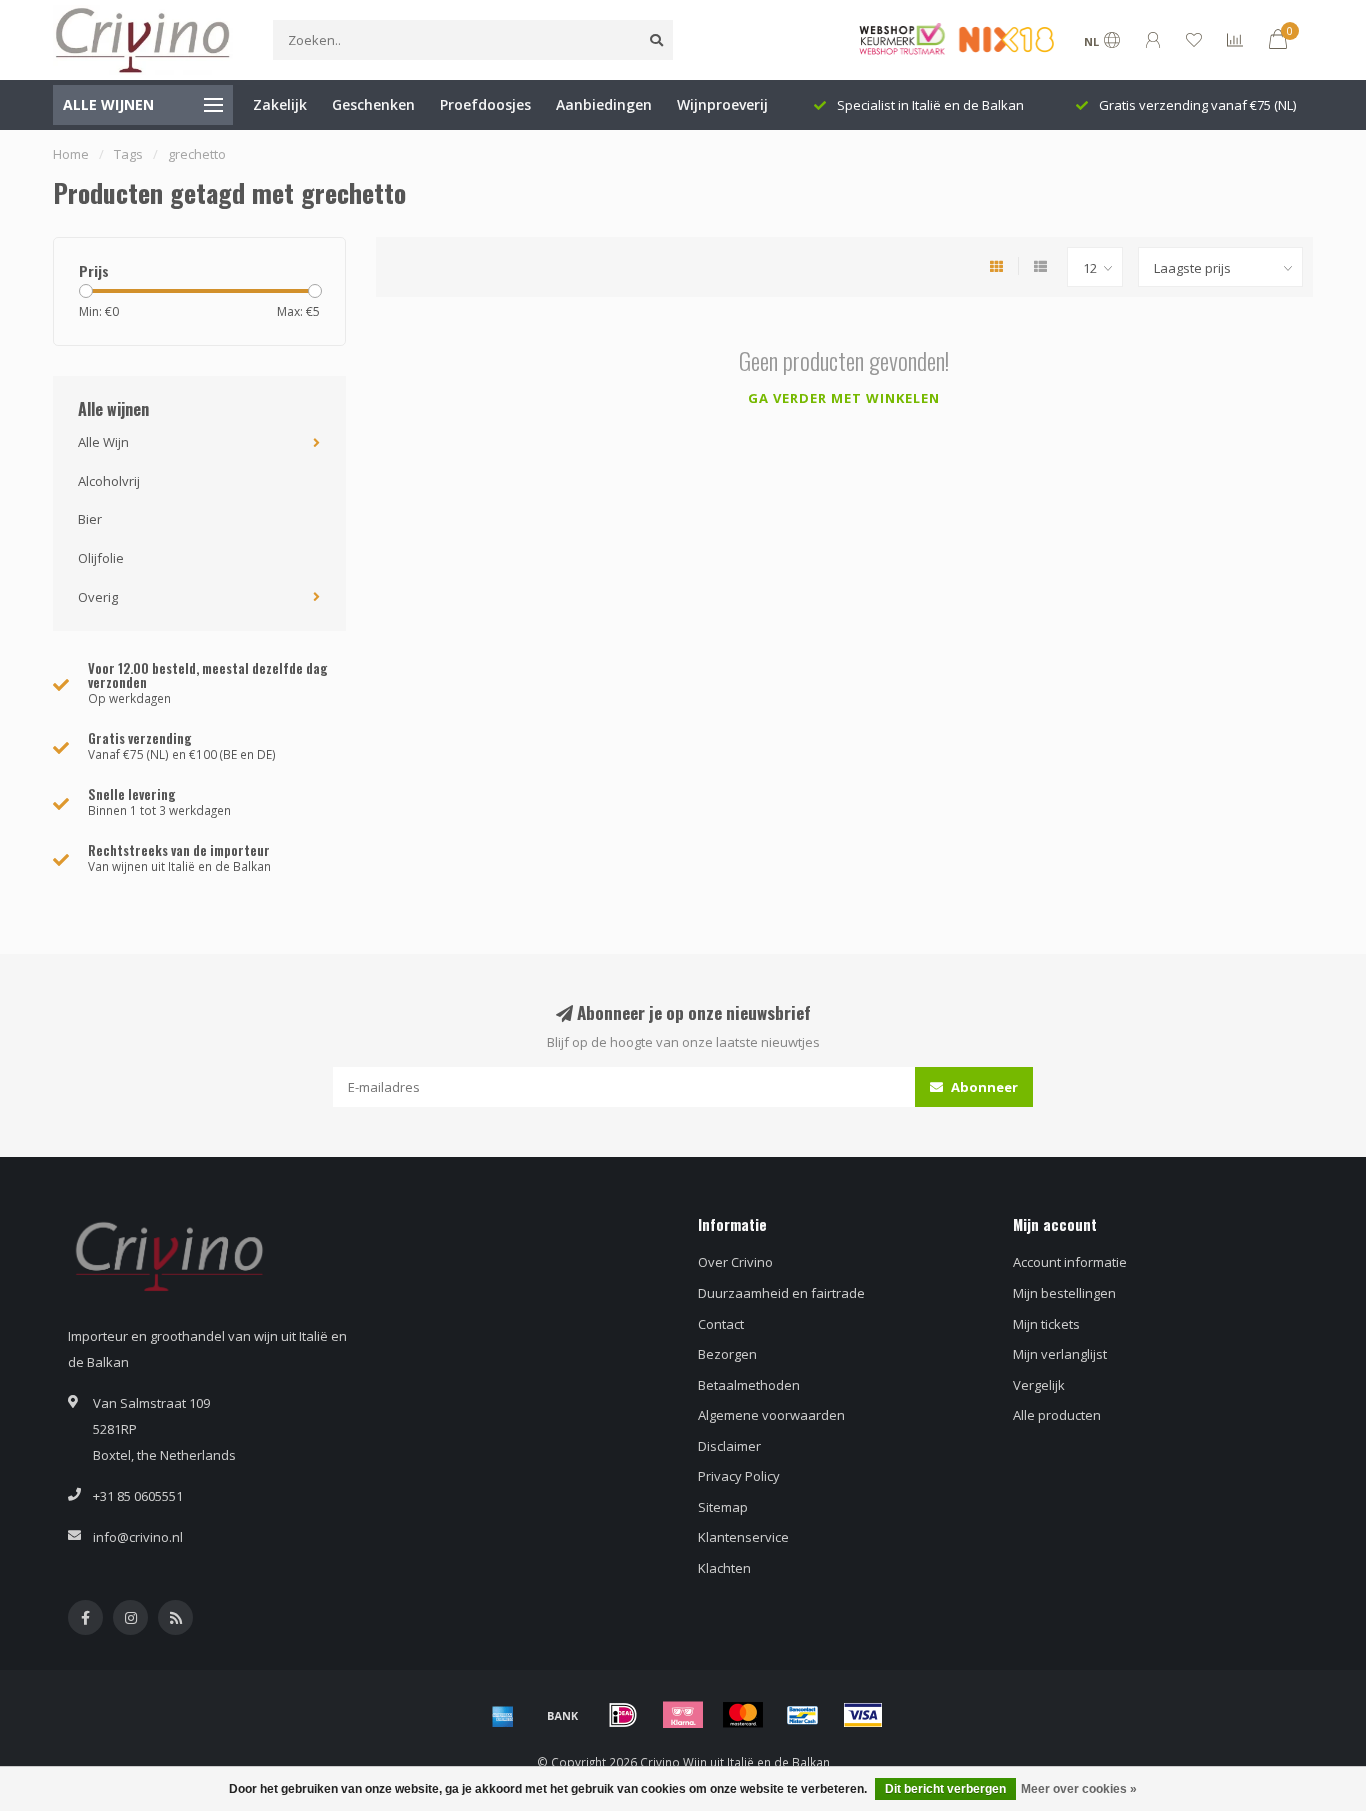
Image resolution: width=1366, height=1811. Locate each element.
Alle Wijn (103, 442)
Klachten (724, 1568)
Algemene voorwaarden (771, 1415)
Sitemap (723, 1507)
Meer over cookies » (1079, 1789)
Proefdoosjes (485, 104)
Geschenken (373, 104)
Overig (98, 597)
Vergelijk (1039, 1385)
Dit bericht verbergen (945, 1789)
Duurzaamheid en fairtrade (781, 1293)
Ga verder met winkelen (844, 398)
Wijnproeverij (722, 104)
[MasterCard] (743, 1715)
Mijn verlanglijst (1060, 1354)
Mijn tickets (1046, 1324)
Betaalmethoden (749, 1385)
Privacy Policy (739, 1476)
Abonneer (983, 1087)
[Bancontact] (803, 1715)
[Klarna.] (683, 1715)
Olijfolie (101, 558)
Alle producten (1057, 1415)
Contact (721, 1324)
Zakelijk (280, 104)
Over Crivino (735, 1262)
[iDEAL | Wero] (623, 1715)
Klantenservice (743, 1537)
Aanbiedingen (604, 104)
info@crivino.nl (138, 1537)
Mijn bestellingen (1064, 1293)
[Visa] (863, 1715)
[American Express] (503, 1715)
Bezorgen (727, 1354)
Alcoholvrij (109, 481)
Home (71, 154)
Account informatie (1070, 1262)
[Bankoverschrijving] (563, 1715)
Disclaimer (729, 1446)
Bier (90, 519)
